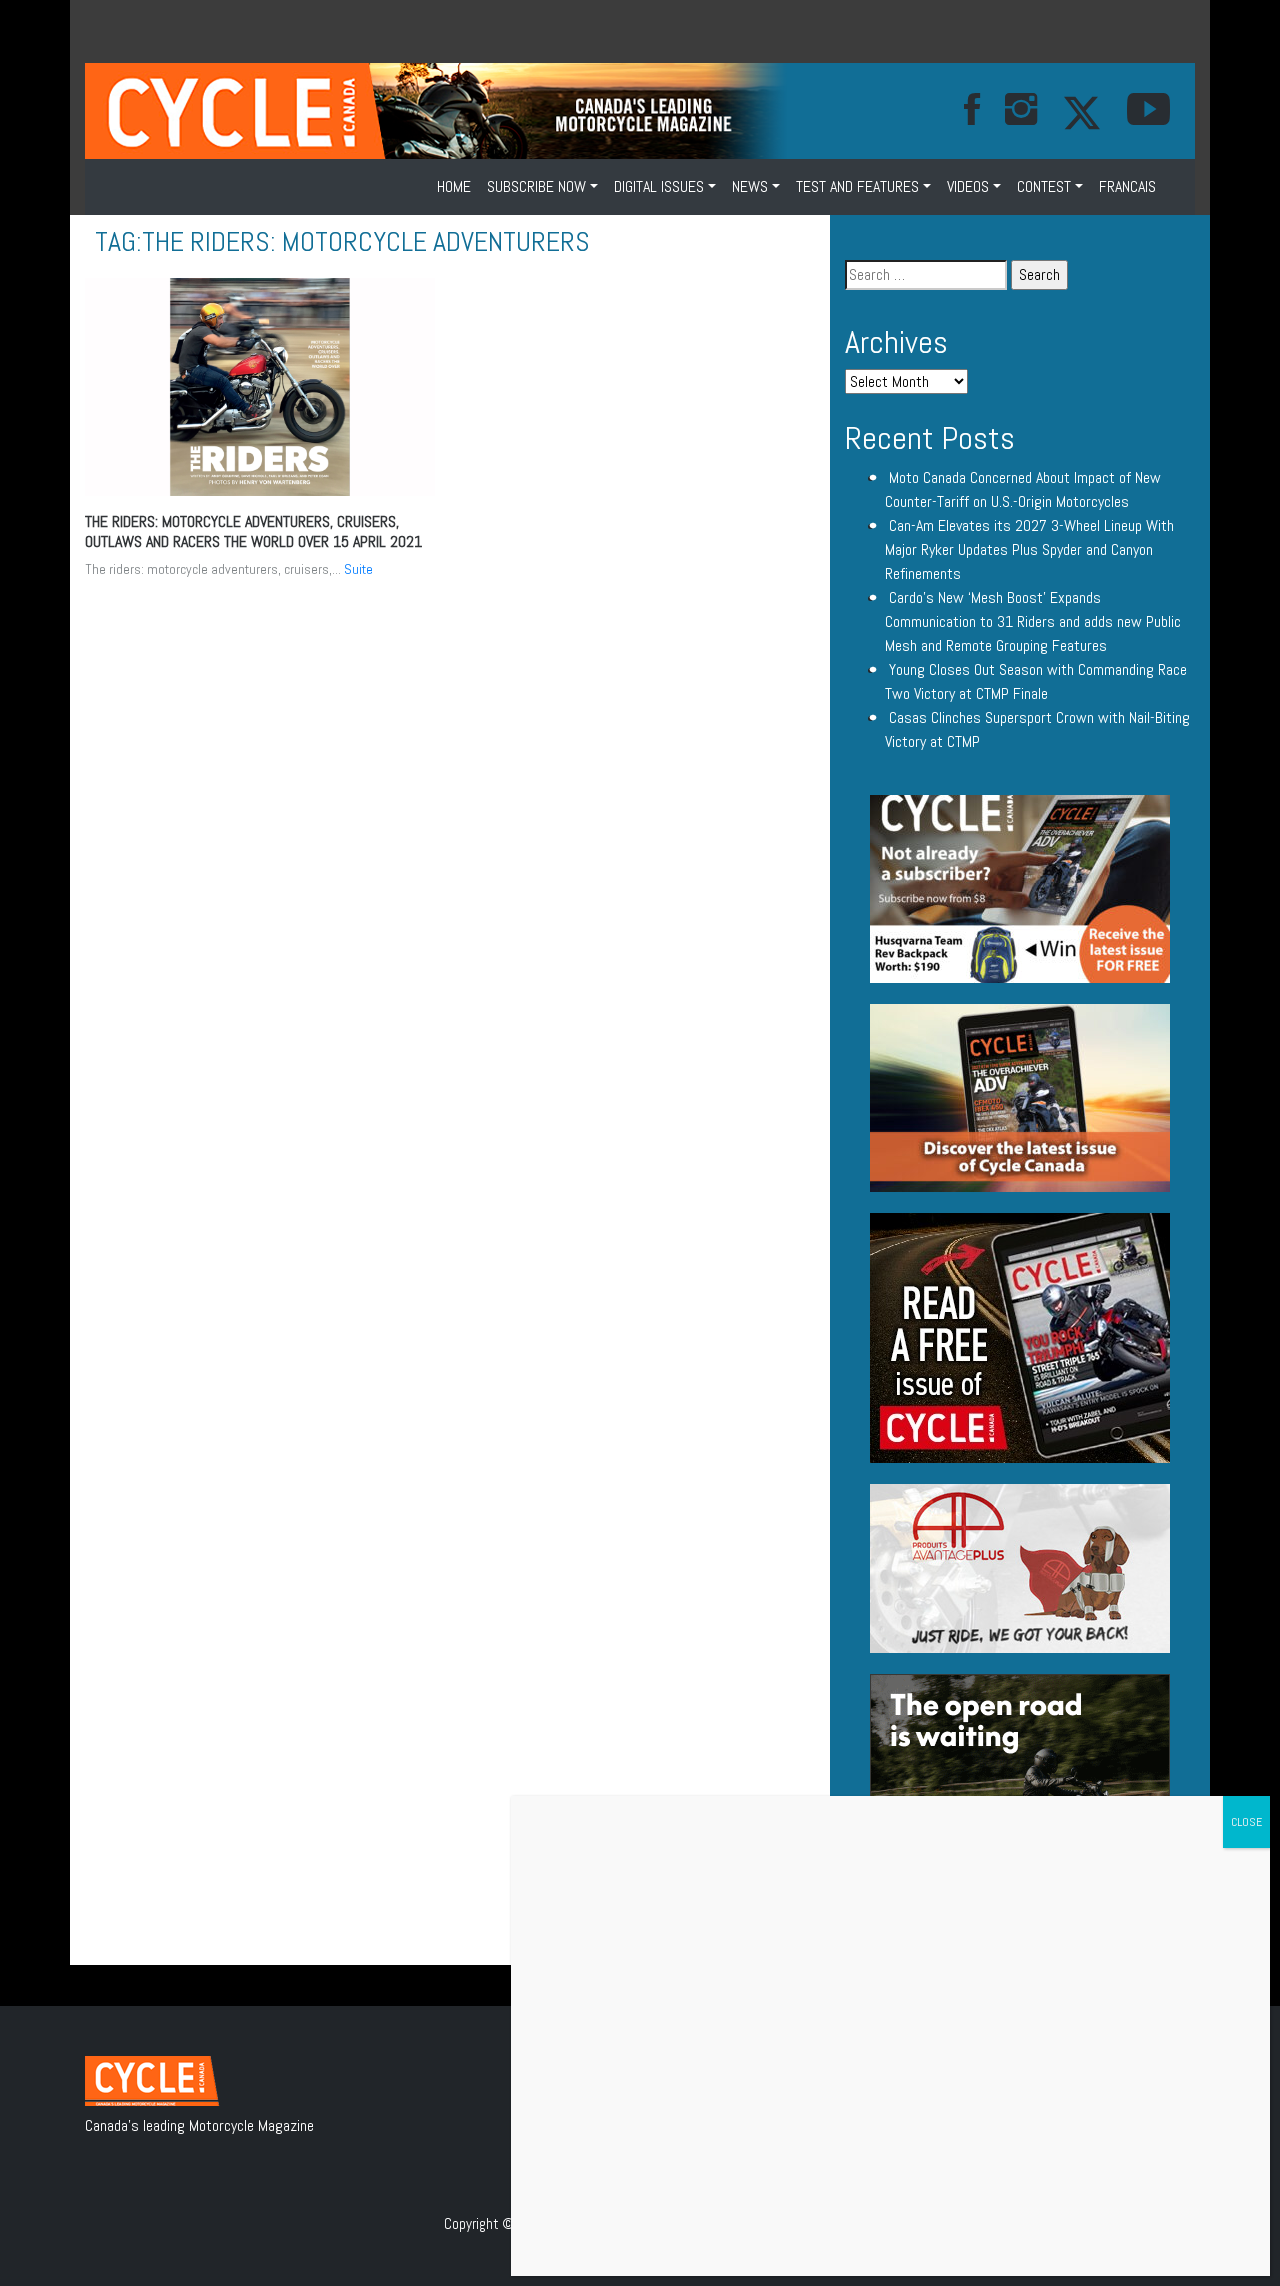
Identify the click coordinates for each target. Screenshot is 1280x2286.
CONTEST (1044, 186)
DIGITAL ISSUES (659, 186)
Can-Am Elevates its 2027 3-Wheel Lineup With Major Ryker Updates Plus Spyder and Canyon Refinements (1029, 549)
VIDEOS (968, 186)
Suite (358, 569)
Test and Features (857, 186)
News (750, 186)
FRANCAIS (1127, 186)
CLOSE (1246, 1822)
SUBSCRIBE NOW (536, 186)
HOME (454, 186)
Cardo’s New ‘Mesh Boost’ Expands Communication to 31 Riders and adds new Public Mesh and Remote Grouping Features (1033, 621)
